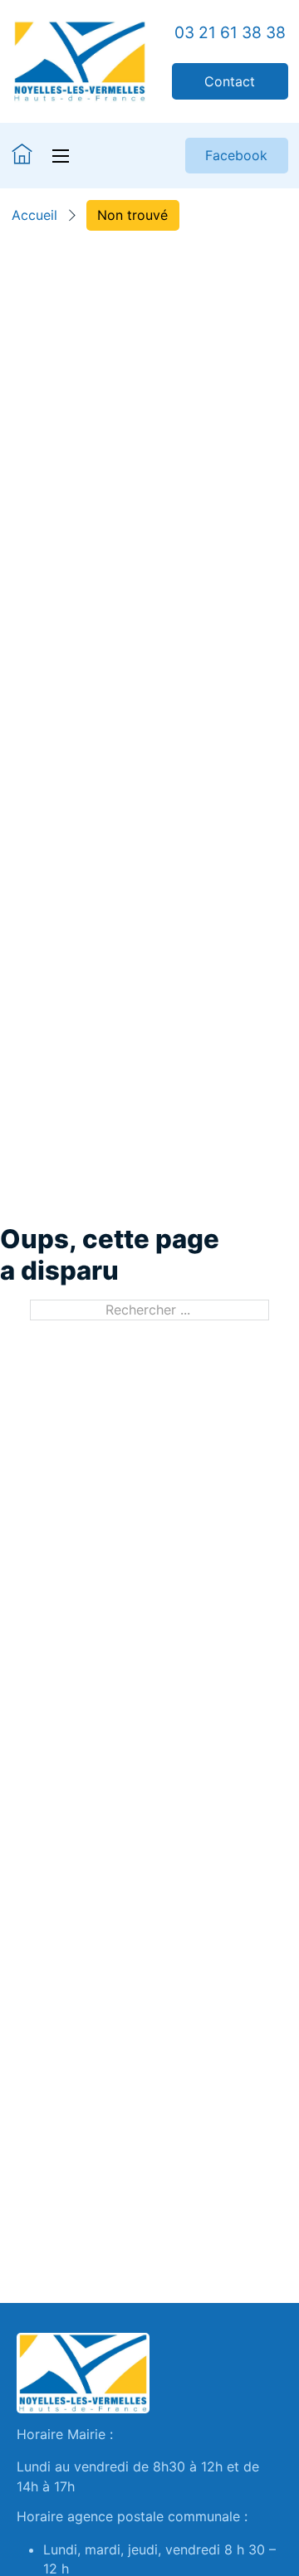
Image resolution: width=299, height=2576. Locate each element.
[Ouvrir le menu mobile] (61, 156)
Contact (230, 81)
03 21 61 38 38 (230, 33)
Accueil (34, 215)
